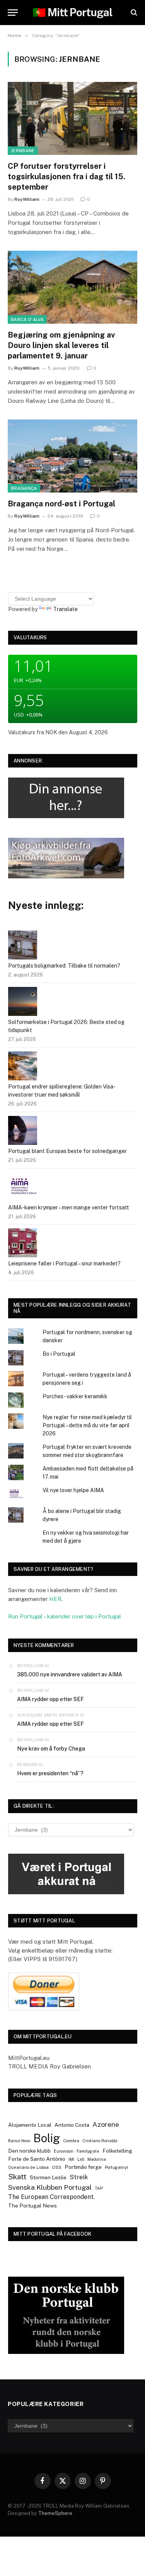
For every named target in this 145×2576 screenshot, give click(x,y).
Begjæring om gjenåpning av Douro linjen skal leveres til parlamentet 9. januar (61, 345)
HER (55, 1599)
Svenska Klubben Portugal (50, 2187)
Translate (65, 609)
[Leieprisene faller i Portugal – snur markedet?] (23, 1244)
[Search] (133, 13)
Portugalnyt (117, 2167)
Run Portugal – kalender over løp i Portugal (65, 1616)
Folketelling (117, 2151)
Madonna (97, 2159)
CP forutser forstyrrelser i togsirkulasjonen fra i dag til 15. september (67, 177)
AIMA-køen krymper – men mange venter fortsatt (69, 1207)
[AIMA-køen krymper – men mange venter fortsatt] (23, 1188)
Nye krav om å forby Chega (51, 1749)
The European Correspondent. (51, 2197)
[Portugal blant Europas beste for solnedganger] (23, 1132)
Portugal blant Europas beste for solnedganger (67, 1151)
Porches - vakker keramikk (75, 1396)
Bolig (47, 2138)
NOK (51, 732)
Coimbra (71, 2141)
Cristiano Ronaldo (100, 2141)
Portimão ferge (83, 2167)
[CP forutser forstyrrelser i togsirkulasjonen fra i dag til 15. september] (72, 118)
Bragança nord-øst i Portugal (61, 504)
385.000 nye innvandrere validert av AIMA (70, 1674)
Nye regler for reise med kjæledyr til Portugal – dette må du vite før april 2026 (87, 1425)
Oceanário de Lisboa (28, 2167)
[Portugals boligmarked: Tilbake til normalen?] (23, 946)
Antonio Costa (72, 2125)
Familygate (88, 2151)
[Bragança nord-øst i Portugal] (72, 456)
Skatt (17, 2177)
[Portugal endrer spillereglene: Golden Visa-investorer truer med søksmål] (23, 1067)
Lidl (81, 2159)
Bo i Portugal (59, 1354)
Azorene (106, 2124)
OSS (57, 2167)
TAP (99, 2188)
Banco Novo (19, 2141)
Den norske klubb (29, 2151)
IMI (71, 2159)
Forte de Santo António (37, 2159)
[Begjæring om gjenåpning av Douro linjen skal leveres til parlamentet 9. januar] (72, 287)
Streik (79, 2177)
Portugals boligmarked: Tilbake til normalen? (64, 966)
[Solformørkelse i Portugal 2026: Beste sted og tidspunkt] (23, 1003)
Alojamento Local (30, 2125)
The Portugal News (32, 2206)
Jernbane (23, 151)
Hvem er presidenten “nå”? (50, 1773)
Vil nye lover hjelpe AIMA (73, 1490)
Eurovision (64, 2151)
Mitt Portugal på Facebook (53, 2234)
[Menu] (13, 13)
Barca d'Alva (27, 319)
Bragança (24, 488)
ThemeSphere (55, 2513)
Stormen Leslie (48, 2177)
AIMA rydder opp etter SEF (50, 1699)
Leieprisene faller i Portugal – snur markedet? (64, 1263)
